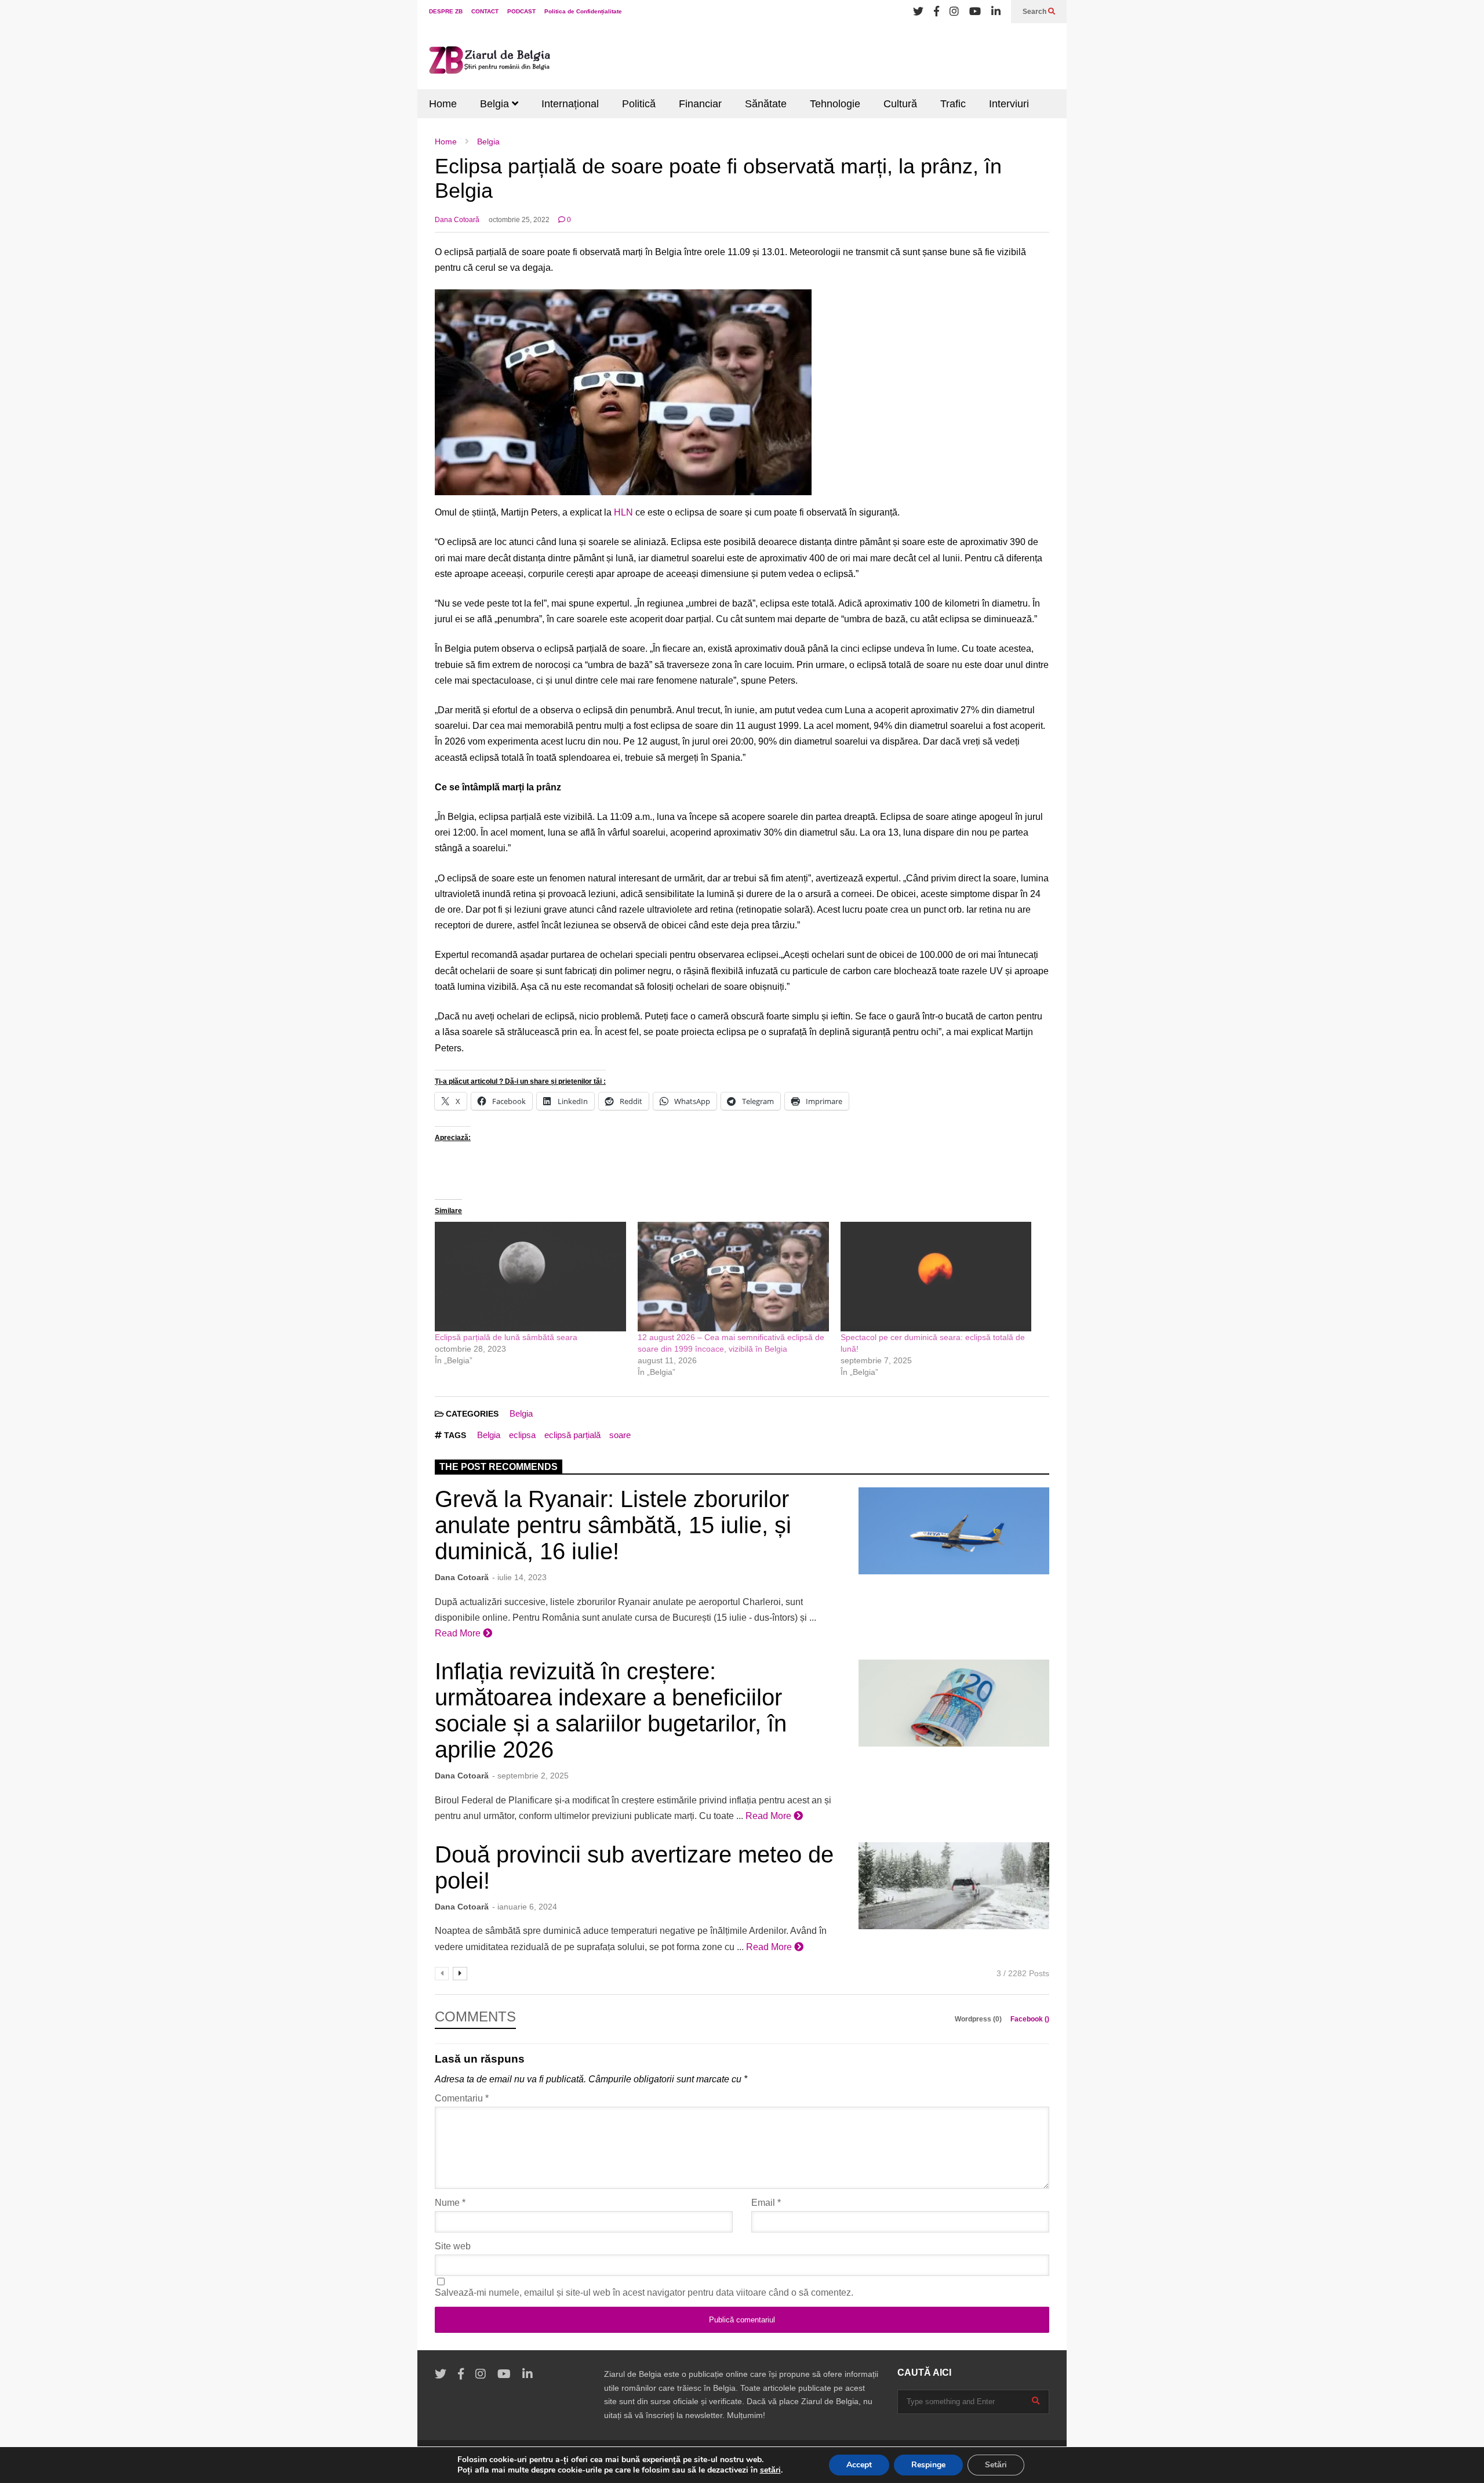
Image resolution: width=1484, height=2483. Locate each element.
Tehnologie (835, 104)
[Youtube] (975, 12)
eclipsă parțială (572, 1435)
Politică (639, 104)
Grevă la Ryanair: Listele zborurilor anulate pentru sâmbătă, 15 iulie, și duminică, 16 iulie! (613, 1525)
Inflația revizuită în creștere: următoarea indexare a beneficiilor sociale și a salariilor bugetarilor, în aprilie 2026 (611, 1710)
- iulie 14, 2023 (519, 1577)
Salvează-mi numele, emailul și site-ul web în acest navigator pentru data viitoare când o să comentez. (644, 2293)
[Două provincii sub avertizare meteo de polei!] (954, 1886)
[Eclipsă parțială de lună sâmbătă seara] (530, 1276)
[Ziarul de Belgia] (490, 62)
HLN (623, 512)
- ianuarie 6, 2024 (525, 1907)
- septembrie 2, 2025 (530, 1776)
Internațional (570, 104)
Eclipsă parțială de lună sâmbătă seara (506, 1337)
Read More (459, 1633)
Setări (996, 2465)
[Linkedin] (996, 12)
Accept (859, 2465)
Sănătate (766, 104)
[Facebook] (936, 12)
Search (1035, 12)
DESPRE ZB (446, 11)
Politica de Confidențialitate (583, 11)
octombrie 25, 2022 (519, 220)
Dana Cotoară (457, 220)
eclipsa (522, 1435)
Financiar (700, 104)
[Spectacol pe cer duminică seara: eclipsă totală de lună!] (936, 1276)
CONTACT (485, 11)
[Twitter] (918, 12)
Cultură (900, 104)
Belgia (496, 104)
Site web (453, 2246)
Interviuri (1009, 104)
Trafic (953, 104)
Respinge (928, 2465)
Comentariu (462, 2098)
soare (620, 1435)
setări (770, 2470)
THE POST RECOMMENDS (499, 1467)
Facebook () (1030, 2019)
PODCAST (521, 11)
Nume (450, 2203)
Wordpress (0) (979, 2019)
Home (443, 104)
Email (766, 2203)
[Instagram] (954, 12)
